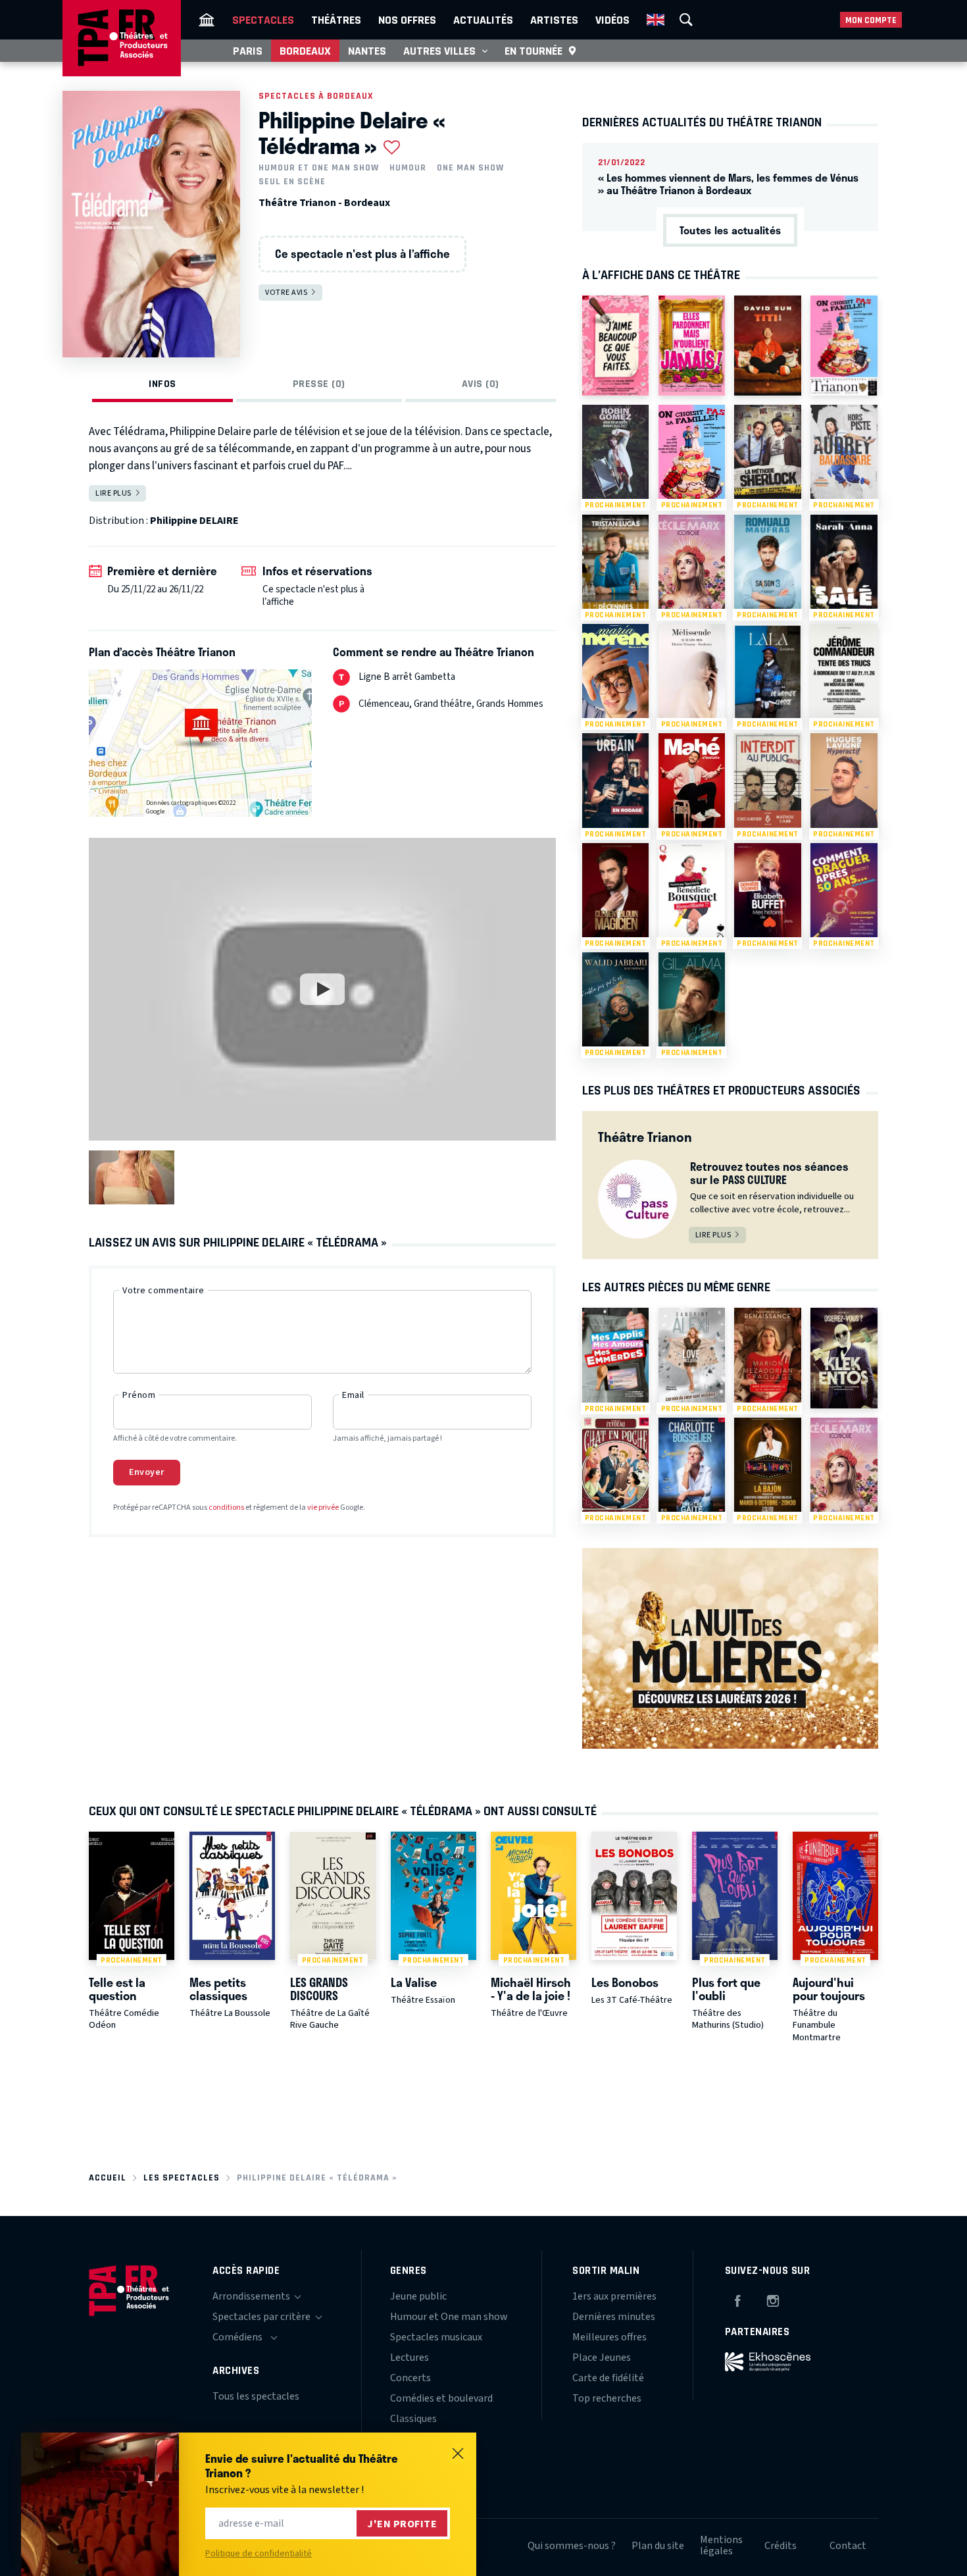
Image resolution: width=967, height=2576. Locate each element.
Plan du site (658, 2546)
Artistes (554, 20)
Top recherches (607, 2398)
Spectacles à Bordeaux (316, 96)
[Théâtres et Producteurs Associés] (207, 20)
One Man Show (470, 168)
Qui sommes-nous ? (572, 2546)
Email (353, 1395)
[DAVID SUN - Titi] (767, 346)
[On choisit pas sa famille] (844, 346)
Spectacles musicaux (436, 2337)
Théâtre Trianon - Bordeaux (324, 203)
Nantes (367, 51)
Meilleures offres (609, 2337)
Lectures (409, 2357)
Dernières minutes (614, 2317)
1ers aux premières (614, 2296)
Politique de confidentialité (259, 2554)
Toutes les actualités (730, 230)
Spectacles (263, 20)
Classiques (413, 2419)
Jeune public (418, 2296)
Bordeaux (305, 51)
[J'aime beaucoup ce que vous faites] (615, 346)
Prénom (139, 1395)
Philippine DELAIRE (194, 521)
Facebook (737, 2299)
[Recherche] (686, 20)
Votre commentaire (163, 1291)
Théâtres (336, 20)
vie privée (323, 1507)
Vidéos (612, 20)
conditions (226, 1507)
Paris (248, 51)
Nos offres (407, 20)
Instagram (773, 2299)
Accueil (108, 2177)
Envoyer (147, 1472)
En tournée (533, 51)
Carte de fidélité (608, 2378)
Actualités (483, 20)
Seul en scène (292, 182)
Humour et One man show (319, 168)
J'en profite (402, 2524)
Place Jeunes (602, 2357)
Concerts (410, 2378)
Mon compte (871, 20)
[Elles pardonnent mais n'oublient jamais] (692, 346)
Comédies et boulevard (441, 2398)
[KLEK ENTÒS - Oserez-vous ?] (844, 1358)
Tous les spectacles (256, 2396)
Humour (408, 168)
